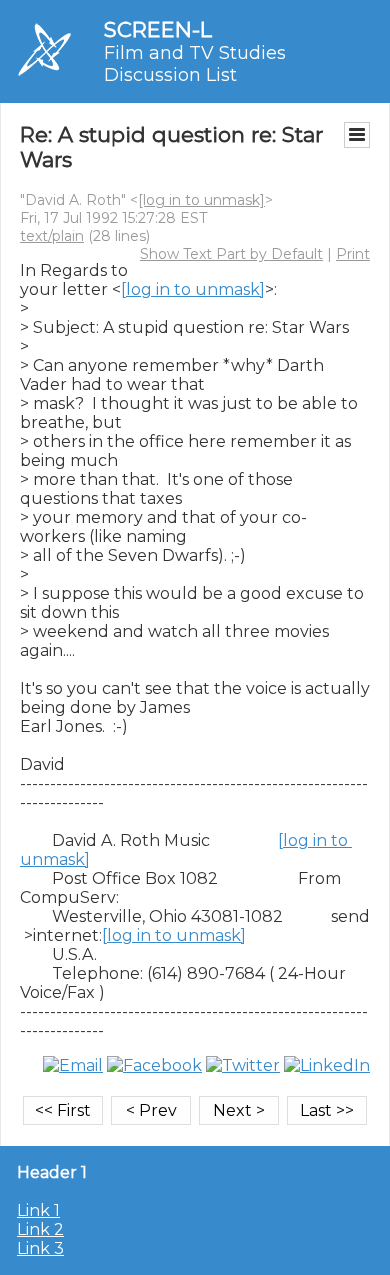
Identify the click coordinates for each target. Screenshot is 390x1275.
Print (353, 254)
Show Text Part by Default (231, 254)
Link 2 (40, 1229)
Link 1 (38, 1210)
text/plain (52, 236)
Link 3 (40, 1248)
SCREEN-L (158, 29)
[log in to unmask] (201, 200)
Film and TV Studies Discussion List (195, 64)
